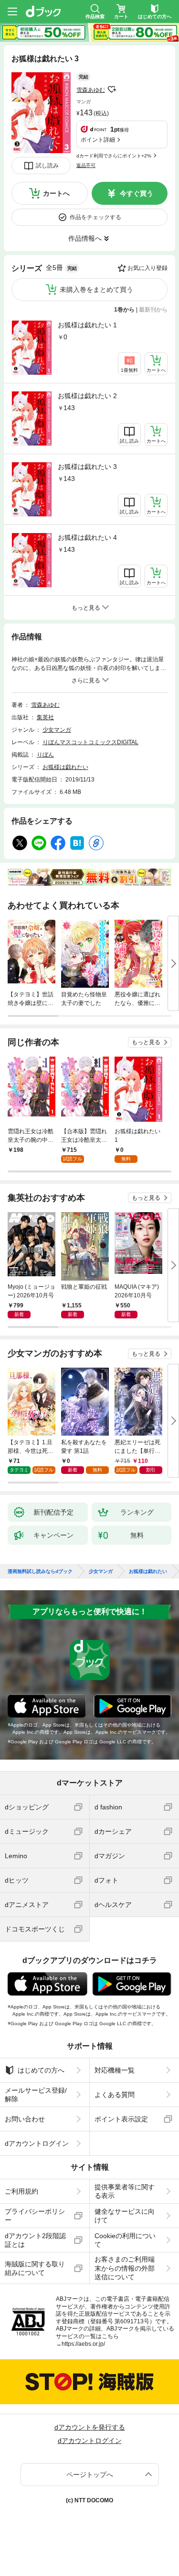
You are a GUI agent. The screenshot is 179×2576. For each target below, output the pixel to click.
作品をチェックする (95, 217)
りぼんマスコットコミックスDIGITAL (90, 742)
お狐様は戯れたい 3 (87, 467)
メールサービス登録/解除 (36, 2095)
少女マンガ (57, 730)
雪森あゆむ (91, 90)
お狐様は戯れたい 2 (87, 396)
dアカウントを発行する (90, 2427)
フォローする (112, 89)
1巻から (124, 310)
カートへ (56, 193)
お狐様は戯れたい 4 (87, 537)
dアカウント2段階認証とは (35, 2240)
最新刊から (153, 310)
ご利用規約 (21, 2191)
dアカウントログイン (37, 2143)
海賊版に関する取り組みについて (35, 2268)
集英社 (45, 717)
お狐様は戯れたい (65, 767)
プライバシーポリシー (35, 2216)
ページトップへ (90, 2475)
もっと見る (146, 1042)
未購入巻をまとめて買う (96, 290)
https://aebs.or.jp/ (83, 2344)
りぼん (45, 755)
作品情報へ (85, 238)
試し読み (47, 166)
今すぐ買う (137, 193)
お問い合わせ (25, 2119)
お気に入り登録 (147, 268)
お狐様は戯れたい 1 (87, 325)
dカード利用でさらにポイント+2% (114, 156)
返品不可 (86, 165)
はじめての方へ (41, 2070)
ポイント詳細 (98, 140)
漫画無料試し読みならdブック (40, 1572)
